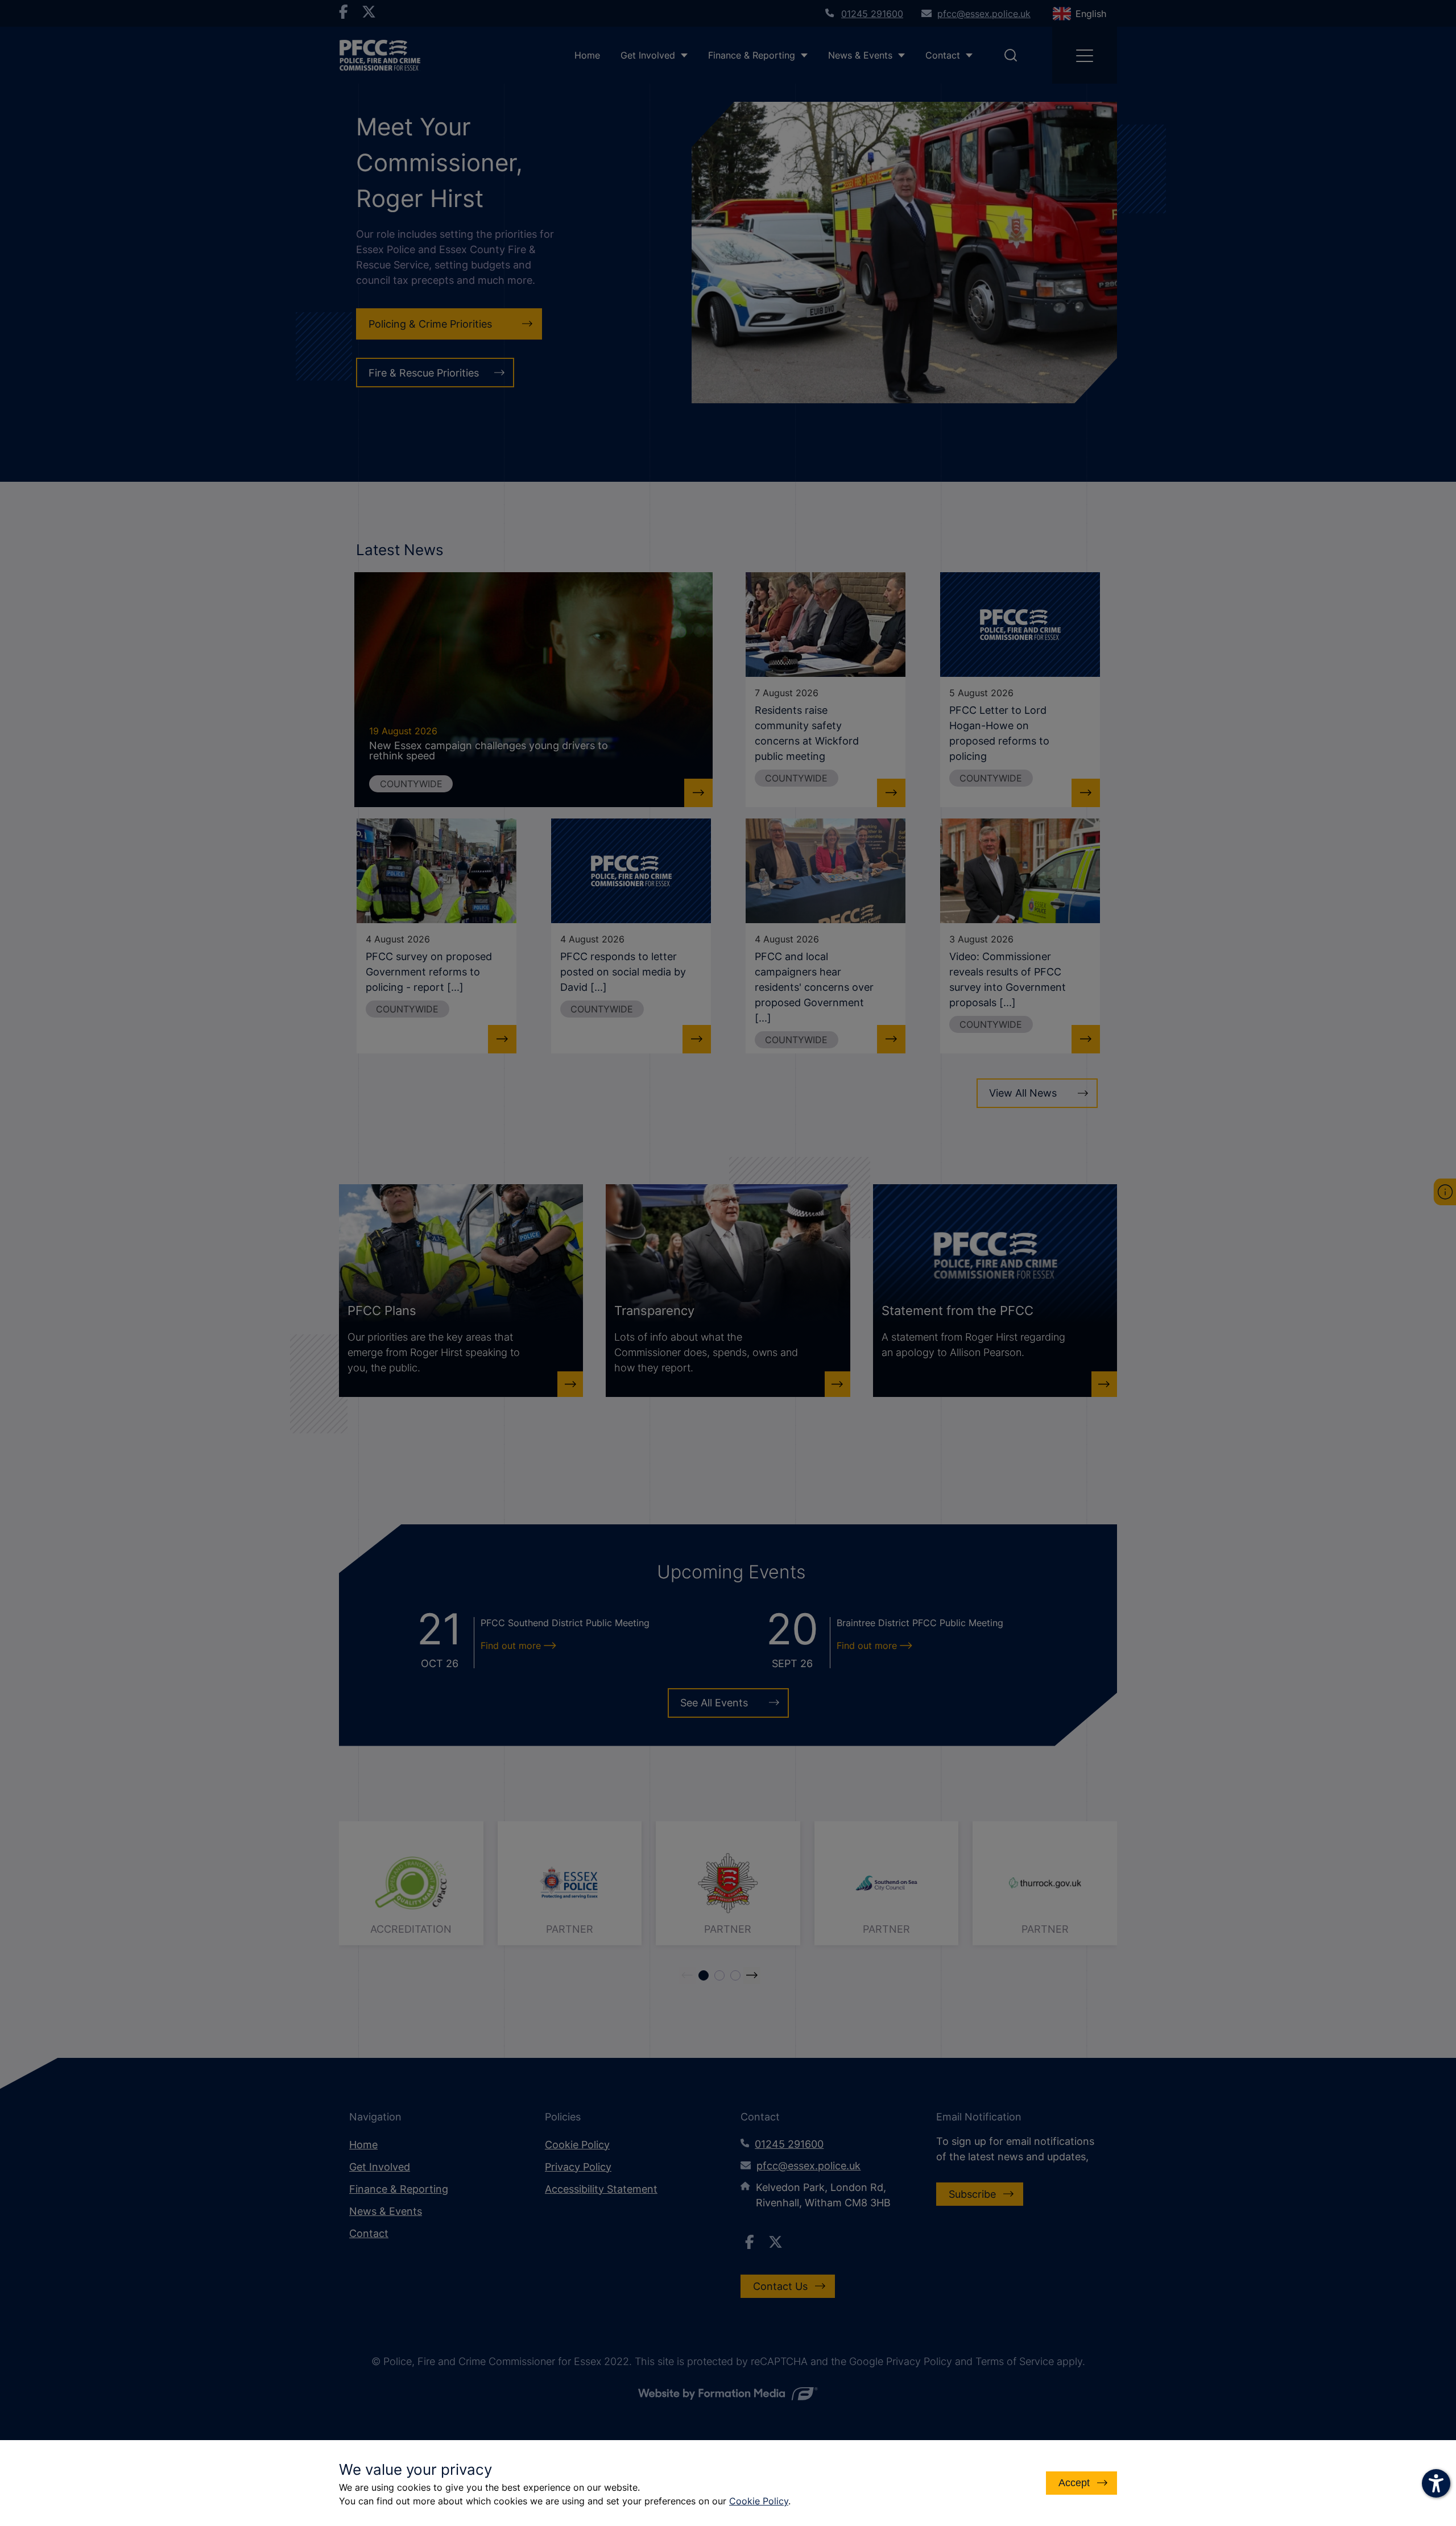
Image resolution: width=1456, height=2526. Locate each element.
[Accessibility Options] (1436, 2483)
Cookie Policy (759, 2501)
